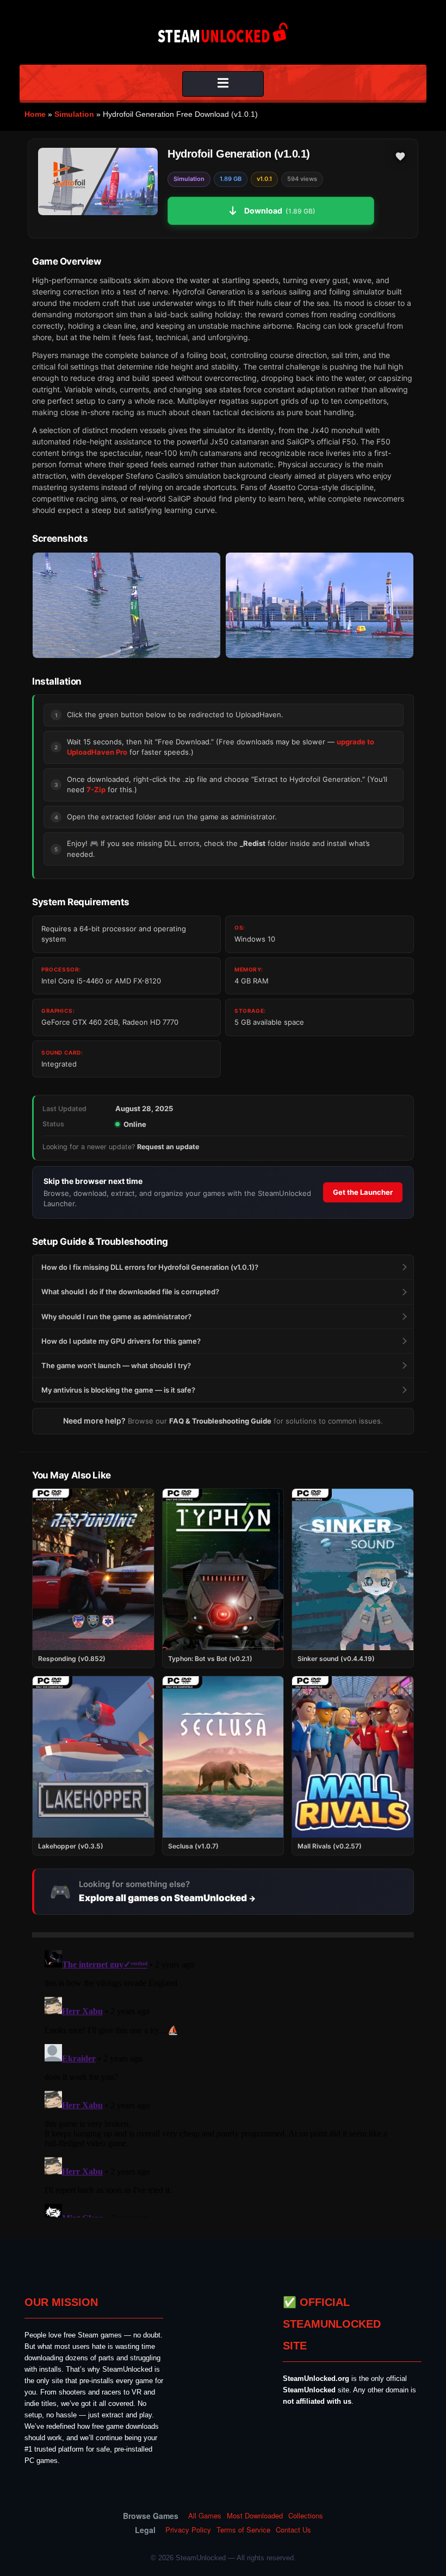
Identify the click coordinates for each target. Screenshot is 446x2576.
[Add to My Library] (400, 156)
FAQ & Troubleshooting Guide (220, 1421)
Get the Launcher (363, 1192)
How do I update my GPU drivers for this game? (121, 1341)
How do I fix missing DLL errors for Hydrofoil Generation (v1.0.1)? (150, 1267)
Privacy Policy (188, 2530)
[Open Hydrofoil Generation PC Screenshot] (126, 605)
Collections (306, 2516)
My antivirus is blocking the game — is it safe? (118, 1390)
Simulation (74, 114)
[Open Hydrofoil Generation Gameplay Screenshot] (320, 605)
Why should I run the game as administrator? (116, 1317)
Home (35, 114)
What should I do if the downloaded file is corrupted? (130, 1292)
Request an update (168, 1147)
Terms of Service (243, 2530)
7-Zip (96, 789)
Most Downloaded (255, 2516)
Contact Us (293, 2530)
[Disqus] (223, 2082)
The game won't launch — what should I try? (116, 1365)
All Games (205, 2516)
